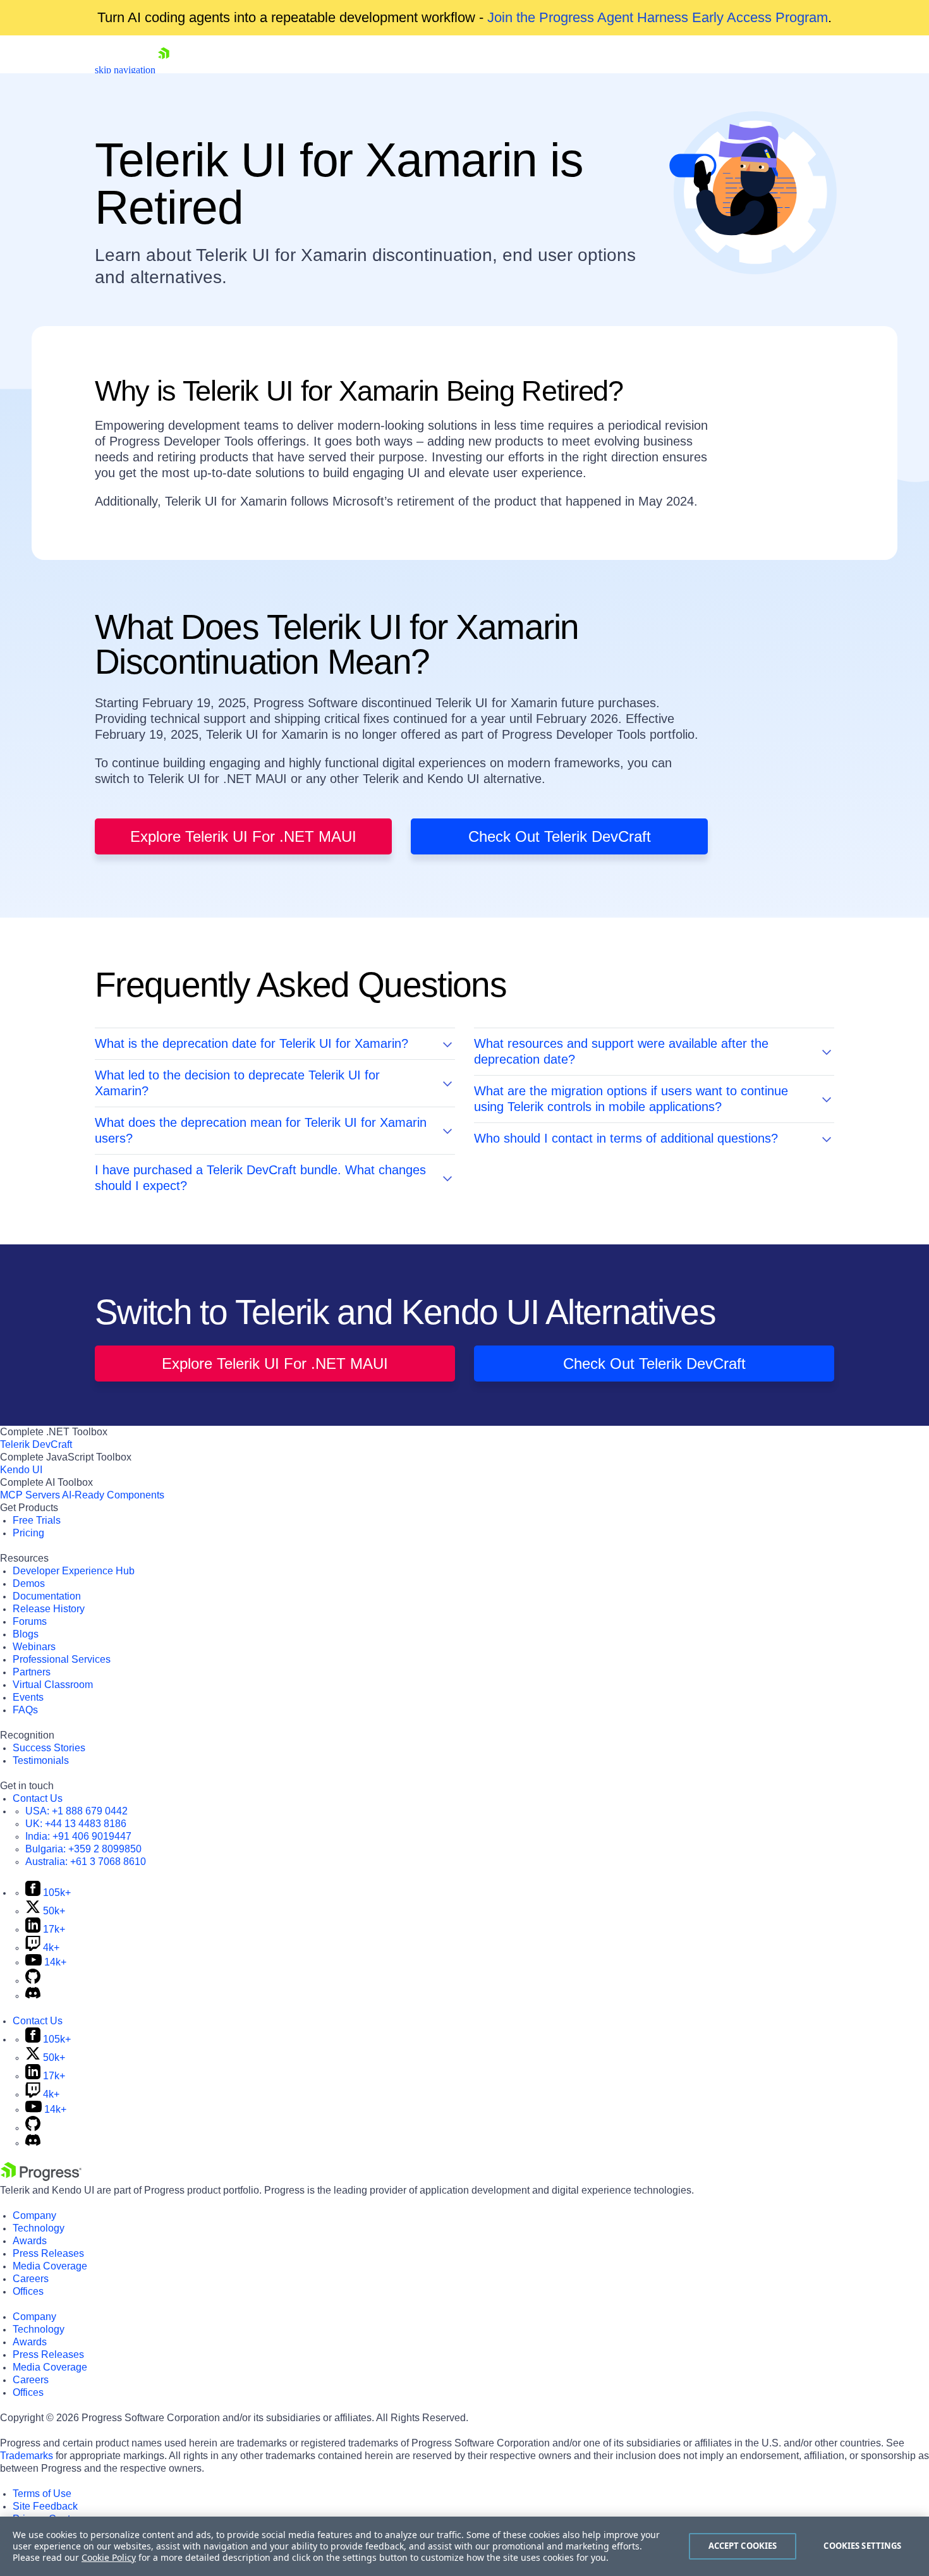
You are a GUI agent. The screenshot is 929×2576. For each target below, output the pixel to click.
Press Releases (48, 2253)
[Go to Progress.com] (41, 2178)
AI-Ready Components (113, 1495)
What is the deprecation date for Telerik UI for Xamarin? (252, 1043)
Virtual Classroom (53, 1685)
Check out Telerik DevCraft (560, 836)
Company (34, 2215)
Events (28, 1697)
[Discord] (33, 1996)
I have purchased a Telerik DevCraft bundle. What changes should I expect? (260, 1178)
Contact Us (38, 1798)
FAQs (25, 1710)
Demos (29, 1583)
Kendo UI (21, 1470)
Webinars (34, 1647)
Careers (31, 2279)
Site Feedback (45, 2506)
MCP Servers (30, 1495)
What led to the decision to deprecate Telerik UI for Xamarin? (237, 1083)
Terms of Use (42, 2494)
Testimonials (41, 1760)
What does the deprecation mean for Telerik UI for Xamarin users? (261, 1130)
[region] (464, 2546)
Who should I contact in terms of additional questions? (626, 1138)
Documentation (47, 1596)
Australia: (86, 1862)
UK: (76, 1824)
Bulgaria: (83, 1849)
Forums (30, 1621)
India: (78, 1836)
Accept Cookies (743, 2546)
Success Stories (49, 1748)
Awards (30, 2241)
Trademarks (27, 2456)
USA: (76, 1811)
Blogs (26, 1634)
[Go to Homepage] (164, 70)
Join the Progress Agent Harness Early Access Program (658, 17)
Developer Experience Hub (74, 1571)
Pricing (28, 1533)
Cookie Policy (109, 2557)
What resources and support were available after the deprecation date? (621, 1051)
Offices (28, 2291)
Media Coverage (50, 2266)
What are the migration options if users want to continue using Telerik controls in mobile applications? (631, 1099)
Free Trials (37, 1520)
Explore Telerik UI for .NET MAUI (243, 836)
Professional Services (62, 1659)
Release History (49, 1609)
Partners (32, 1672)
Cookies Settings (862, 2546)
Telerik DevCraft (36, 1444)
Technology (39, 2228)
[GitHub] (33, 1980)
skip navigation (125, 70)
